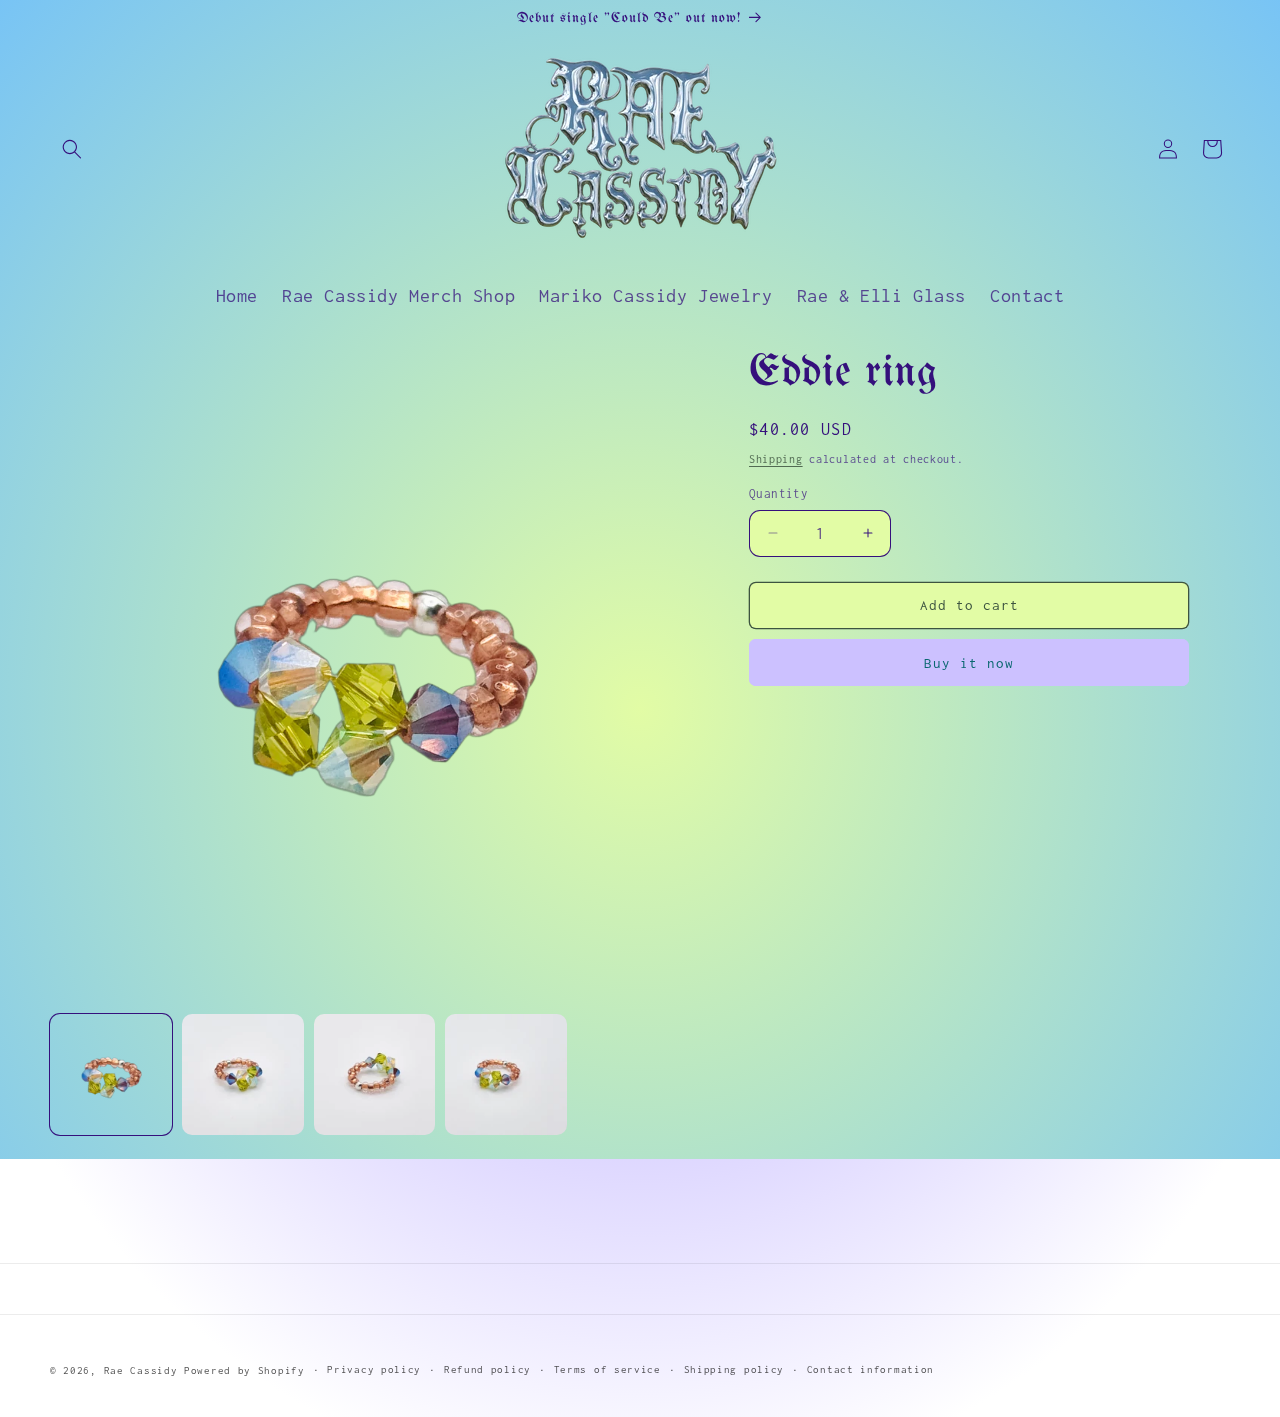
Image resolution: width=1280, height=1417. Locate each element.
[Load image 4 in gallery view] (506, 1075)
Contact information (870, 1369)
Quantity (778, 493)
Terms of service (607, 1369)
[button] (72, 149)
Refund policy (487, 1369)
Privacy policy (374, 1369)
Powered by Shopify (244, 1370)
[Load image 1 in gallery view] (111, 1075)
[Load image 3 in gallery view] (375, 1075)
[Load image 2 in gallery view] (243, 1075)
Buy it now (969, 663)
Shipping (776, 459)
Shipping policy (734, 1369)
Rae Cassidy (141, 1370)
